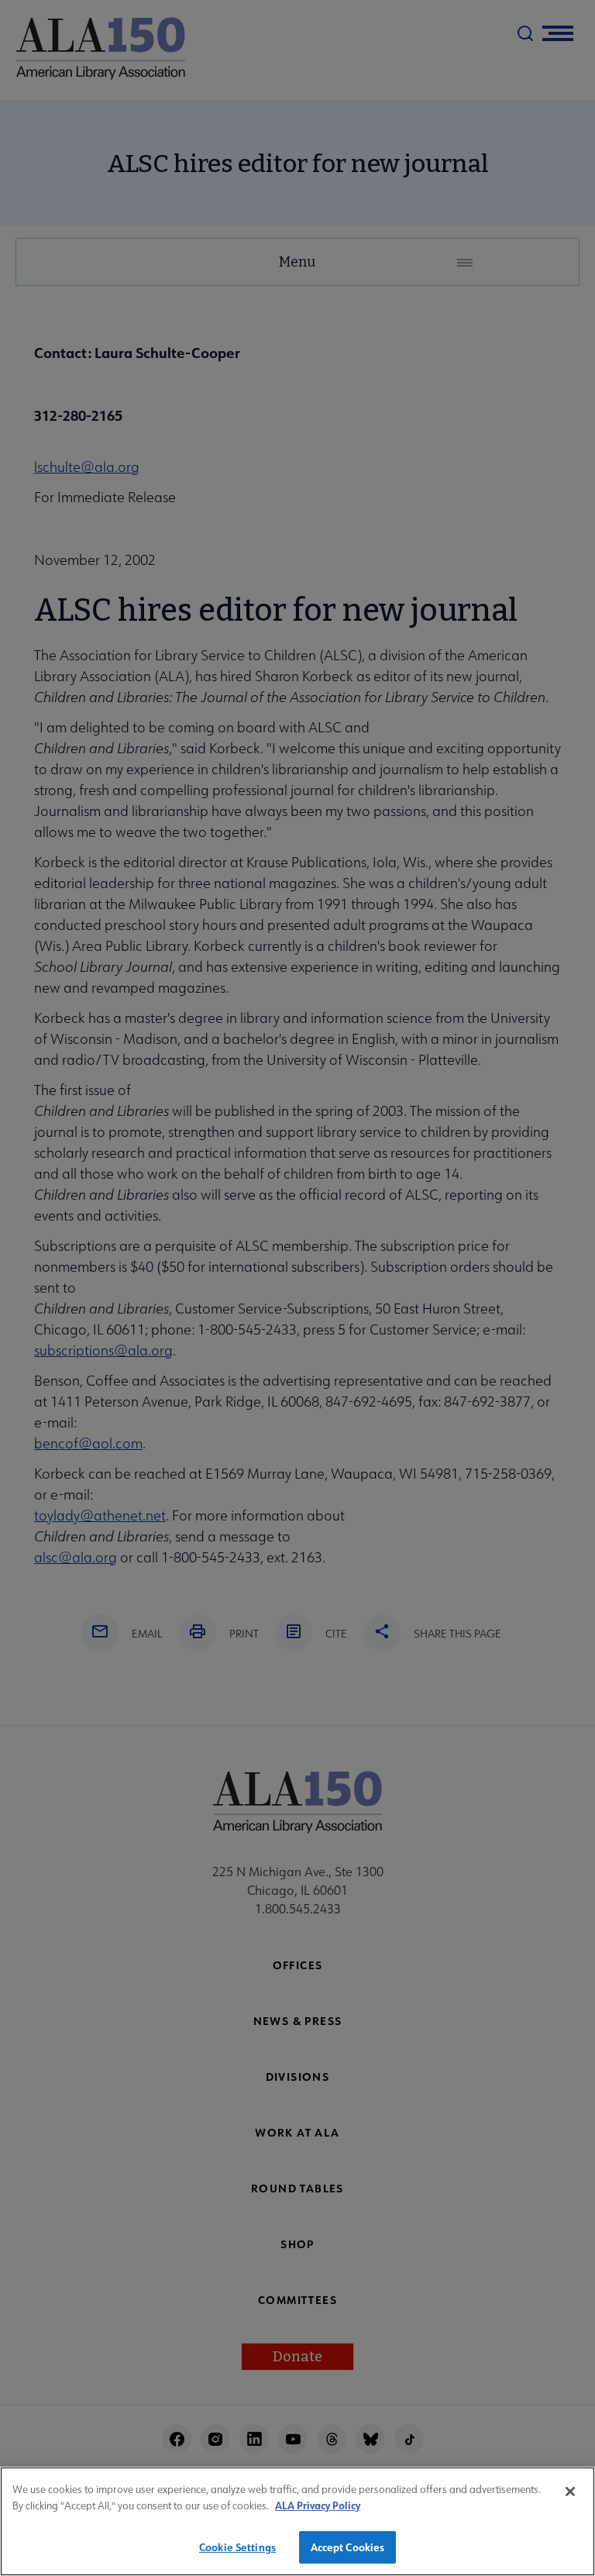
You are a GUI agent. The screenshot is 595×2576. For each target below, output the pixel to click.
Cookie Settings (237, 2547)
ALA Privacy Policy (318, 2505)
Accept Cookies (348, 2547)
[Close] (570, 2492)
